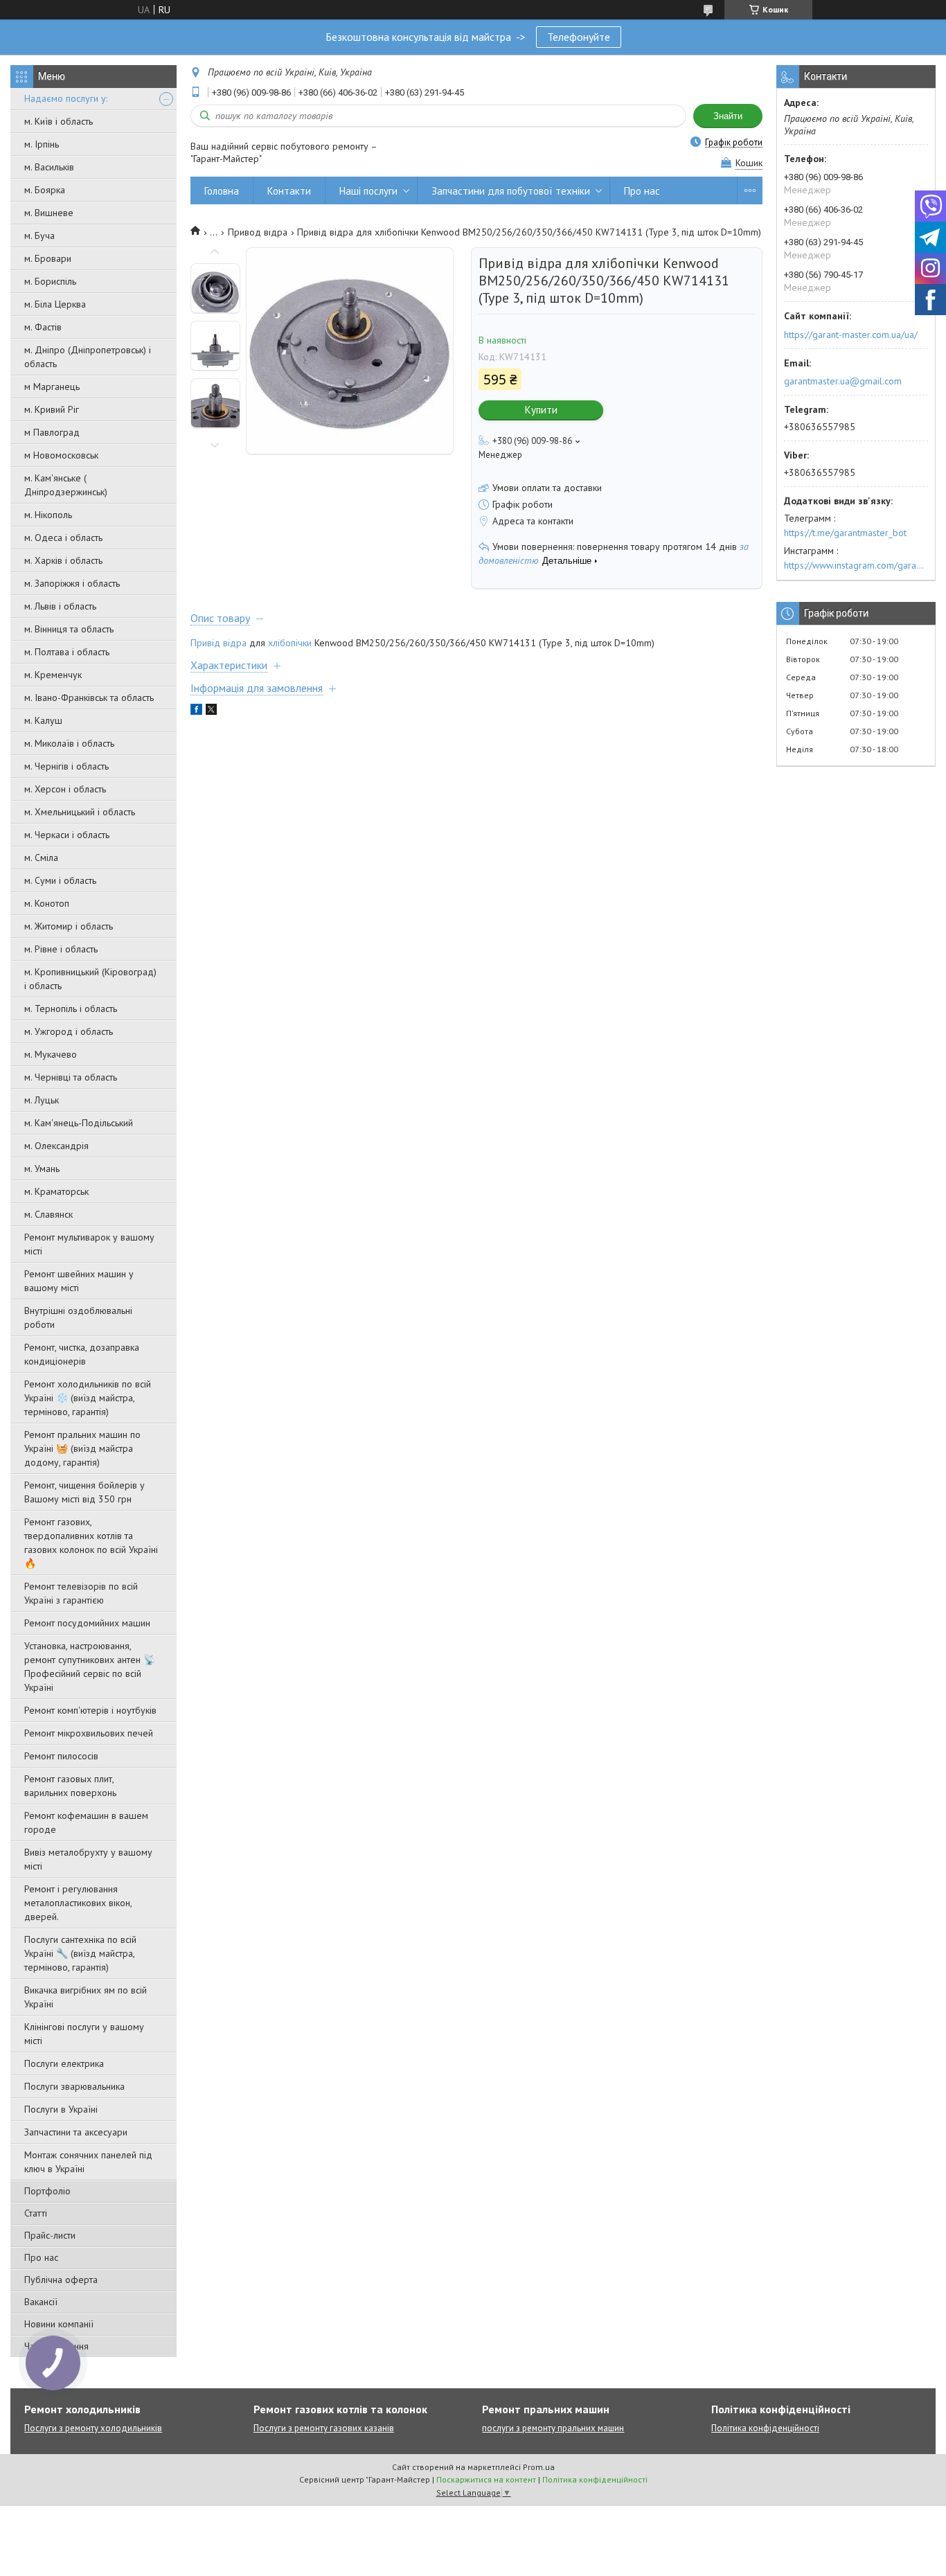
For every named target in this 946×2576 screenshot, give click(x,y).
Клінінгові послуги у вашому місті (84, 2034)
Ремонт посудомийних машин (87, 1623)
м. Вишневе (49, 213)
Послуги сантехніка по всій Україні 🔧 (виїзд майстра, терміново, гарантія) (80, 1953)
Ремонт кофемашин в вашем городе (86, 1822)
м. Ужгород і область (69, 1031)
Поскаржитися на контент (486, 2479)
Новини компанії (59, 2324)
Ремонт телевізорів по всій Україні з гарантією (81, 1593)
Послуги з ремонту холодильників (93, 2428)
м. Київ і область (59, 121)
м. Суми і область (60, 880)
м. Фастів (43, 327)
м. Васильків (49, 167)
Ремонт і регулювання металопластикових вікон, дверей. (78, 1903)
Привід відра (218, 643)
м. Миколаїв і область (69, 743)
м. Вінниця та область (69, 629)
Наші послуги (368, 191)
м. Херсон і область (65, 789)
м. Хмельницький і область (80, 812)
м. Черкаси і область (67, 835)
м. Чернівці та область (71, 1077)
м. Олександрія (56, 1146)
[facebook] (196, 711)
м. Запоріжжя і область (72, 583)
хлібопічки (290, 643)
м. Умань (42, 1169)
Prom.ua (539, 2467)
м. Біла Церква (55, 304)
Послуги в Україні (61, 2109)
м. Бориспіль (50, 281)
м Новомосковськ (61, 455)
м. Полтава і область (67, 652)
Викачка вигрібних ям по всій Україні (86, 1997)
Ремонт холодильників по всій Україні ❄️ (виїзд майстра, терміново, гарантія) (88, 1398)
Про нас (41, 2257)
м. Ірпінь (42, 144)
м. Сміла (41, 858)
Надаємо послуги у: (66, 98)
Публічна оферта (61, 2280)
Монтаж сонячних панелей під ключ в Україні (88, 2162)
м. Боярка (45, 190)
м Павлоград (52, 432)
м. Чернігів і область (66, 766)
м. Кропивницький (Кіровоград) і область (90, 979)
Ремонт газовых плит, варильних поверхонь (70, 1786)
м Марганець (52, 387)
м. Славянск (48, 1214)
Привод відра (258, 232)
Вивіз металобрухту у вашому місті (88, 1859)
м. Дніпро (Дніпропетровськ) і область (88, 357)
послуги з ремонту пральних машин (553, 2428)
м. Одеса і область (63, 538)
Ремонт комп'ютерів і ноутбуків (90, 1710)
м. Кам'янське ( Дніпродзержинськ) (66, 485)
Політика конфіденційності (765, 2428)
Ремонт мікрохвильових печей (89, 1733)
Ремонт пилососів (61, 1756)
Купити (541, 410)
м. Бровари (48, 258)
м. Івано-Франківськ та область (89, 698)
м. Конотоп (47, 903)
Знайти (728, 116)
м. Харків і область (63, 560)
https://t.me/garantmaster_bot (845, 533)
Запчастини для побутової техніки (511, 191)
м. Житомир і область (69, 926)
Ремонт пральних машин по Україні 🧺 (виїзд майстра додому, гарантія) (82, 1448)
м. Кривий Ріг (52, 409)
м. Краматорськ (56, 1191)
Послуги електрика (64, 2063)
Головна (222, 191)
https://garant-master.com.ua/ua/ (851, 335)
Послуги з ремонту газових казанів (324, 2428)
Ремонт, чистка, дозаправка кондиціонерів (82, 1354)
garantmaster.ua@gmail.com (843, 381)
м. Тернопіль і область (71, 1009)
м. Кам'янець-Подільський (79, 1123)
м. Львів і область (60, 606)
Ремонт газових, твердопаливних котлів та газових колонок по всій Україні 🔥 (91, 1543)
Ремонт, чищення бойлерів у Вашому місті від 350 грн (84, 1492)
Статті (36, 2213)
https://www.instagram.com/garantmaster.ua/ (856, 565)
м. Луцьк (42, 1100)
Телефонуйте (579, 37)
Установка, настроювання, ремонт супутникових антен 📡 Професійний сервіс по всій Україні (90, 1667)
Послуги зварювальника (74, 2086)
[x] (211, 711)
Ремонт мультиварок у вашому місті (89, 1244)
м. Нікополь (48, 515)
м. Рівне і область (61, 949)
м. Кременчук (53, 675)
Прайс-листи (50, 2235)
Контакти (289, 191)
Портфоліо (47, 2191)
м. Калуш (43, 720)
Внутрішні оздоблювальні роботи (78, 1317)
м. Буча (39, 236)
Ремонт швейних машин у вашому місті (79, 1281)
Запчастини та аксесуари (76, 2132)
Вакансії (41, 2302)
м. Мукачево (51, 1054)
